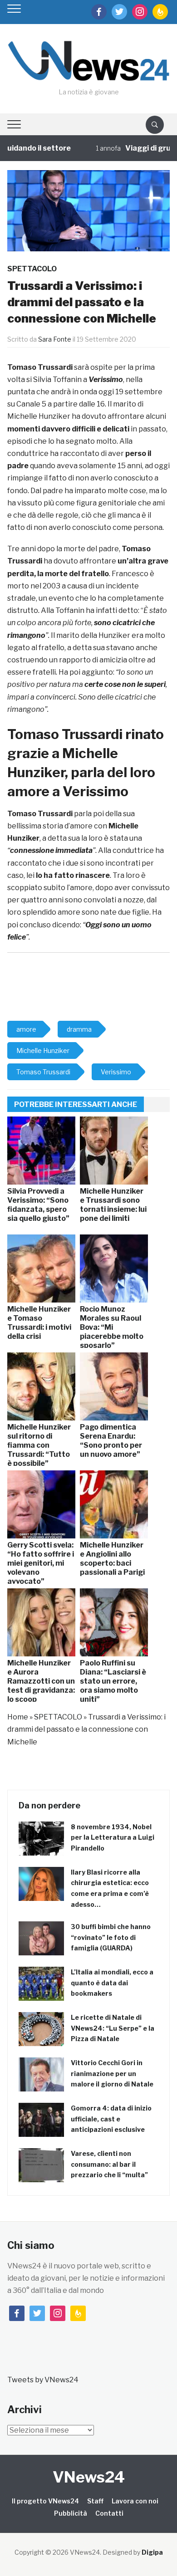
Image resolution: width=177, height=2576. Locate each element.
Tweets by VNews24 (43, 2380)
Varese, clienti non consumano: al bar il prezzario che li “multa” (109, 2164)
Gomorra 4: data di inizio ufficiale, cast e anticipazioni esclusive (111, 2119)
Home (18, 1717)
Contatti (109, 2513)
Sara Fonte (55, 339)
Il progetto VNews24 (45, 2501)
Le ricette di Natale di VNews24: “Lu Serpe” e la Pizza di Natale (113, 2028)
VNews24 (89, 2477)
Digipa (152, 2552)
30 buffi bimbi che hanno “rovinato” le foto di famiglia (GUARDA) (111, 1937)
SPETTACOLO (32, 269)
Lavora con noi (135, 2501)
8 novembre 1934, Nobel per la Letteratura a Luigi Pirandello (113, 1838)
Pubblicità (71, 2513)
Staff (95, 2501)
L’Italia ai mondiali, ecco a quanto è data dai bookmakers (112, 1983)
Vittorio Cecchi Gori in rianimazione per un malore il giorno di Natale (112, 2074)
